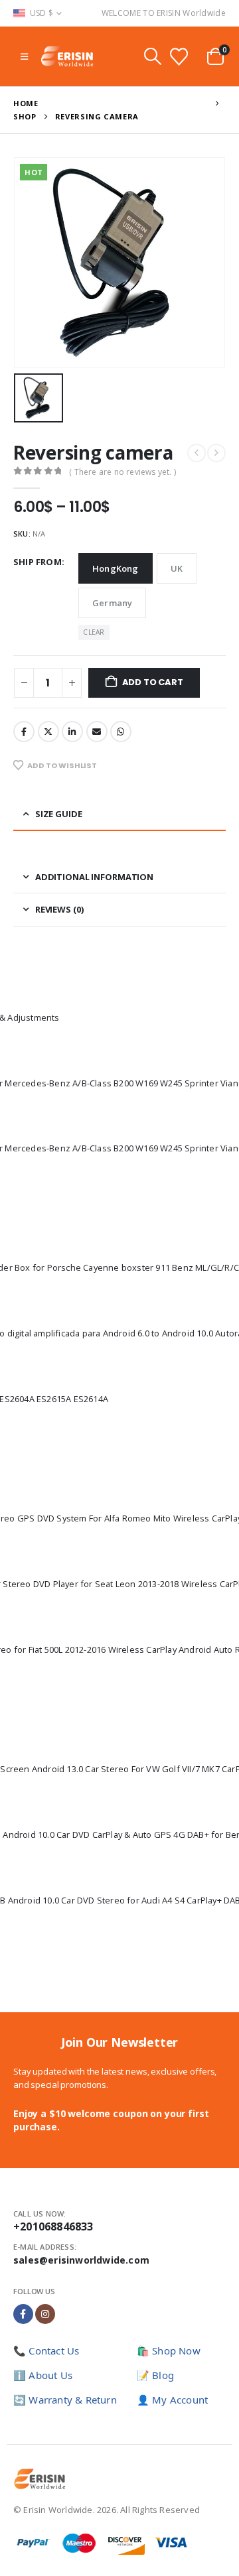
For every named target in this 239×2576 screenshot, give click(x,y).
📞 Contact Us (46, 2351)
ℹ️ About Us (43, 2375)
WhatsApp (121, 732)
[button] (24, 56)
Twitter (48, 732)
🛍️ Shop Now (169, 2351)
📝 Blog (155, 2375)
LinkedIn (72, 732)
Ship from (38, 562)
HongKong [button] (116, 568)
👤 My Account (172, 2400)
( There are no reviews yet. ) (122, 472)
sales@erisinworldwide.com (81, 2260)
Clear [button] (94, 632)
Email (97, 732)
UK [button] (177, 568)
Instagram (45, 2314)
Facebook (24, 732)
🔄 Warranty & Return (65, 2400)
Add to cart (153, 682)
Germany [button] (112, 603)
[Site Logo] (67, 56)
